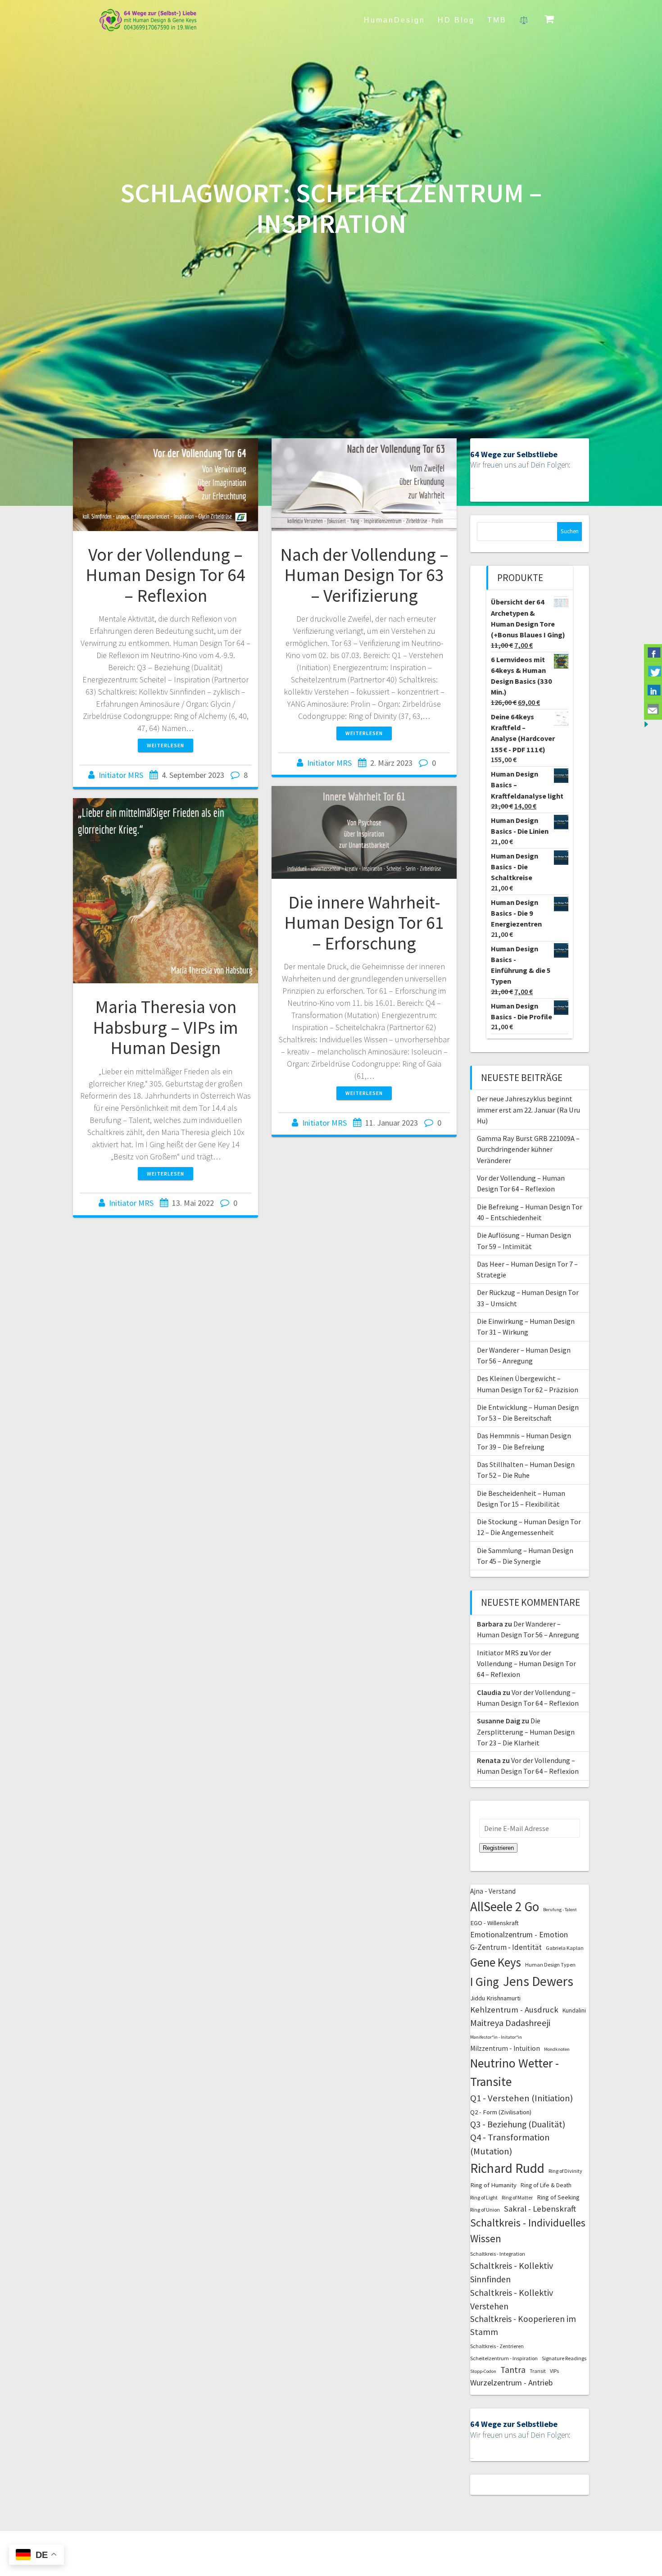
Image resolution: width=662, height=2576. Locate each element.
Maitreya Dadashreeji (510, 2023)
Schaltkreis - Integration (498, 2254)
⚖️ (524, 20)
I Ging (485, 1981)
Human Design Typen (550, 1965)
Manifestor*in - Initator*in (496, 2037)
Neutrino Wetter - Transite (515, 2072)
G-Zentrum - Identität (506, 1947)
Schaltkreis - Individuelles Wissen (528, 2231)
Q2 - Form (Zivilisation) (501, 2112)
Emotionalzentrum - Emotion (519, 1935)
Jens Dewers (538, 1981)
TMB (497, 20)
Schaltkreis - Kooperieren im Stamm (523, 2325)
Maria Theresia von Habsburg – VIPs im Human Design (165, 1027)
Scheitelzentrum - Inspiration (504, 2358)
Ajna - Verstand (493, 1891)
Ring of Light (484, 2197)
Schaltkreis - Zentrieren (497, 2346)
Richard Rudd (507, 2168)
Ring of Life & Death (546, 2185)
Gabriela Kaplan (565, 1948)
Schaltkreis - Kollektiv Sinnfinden (512, 2272)
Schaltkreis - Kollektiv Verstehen (512, 2299)
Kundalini (574, 2010)
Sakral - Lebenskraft (540, 2209)
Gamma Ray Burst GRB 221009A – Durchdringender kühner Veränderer (528, 1149)
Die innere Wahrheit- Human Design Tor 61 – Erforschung (364, 923)
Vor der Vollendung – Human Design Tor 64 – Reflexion (165, 575)
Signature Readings (564, 2358)
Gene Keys (496, 1962)
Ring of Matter (517, 2197)
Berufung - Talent (560, 1910)
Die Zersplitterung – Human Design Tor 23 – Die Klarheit (526, 1732)
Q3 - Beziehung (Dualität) (518, 2124)
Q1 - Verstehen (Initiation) (521, 2098)
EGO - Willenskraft (494, 1923)
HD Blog (456, 20)
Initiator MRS (121, 775)
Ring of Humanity (493, 2185)
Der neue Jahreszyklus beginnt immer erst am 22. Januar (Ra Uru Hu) (528, 1110)
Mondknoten (557, 2049)
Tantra (513, 2370)
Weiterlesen (165, 745)
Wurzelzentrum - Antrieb (511, 2383)
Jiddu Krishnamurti (495, 1998)
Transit (538, 2371)
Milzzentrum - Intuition (505, 2048)
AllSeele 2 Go (505, 1906)
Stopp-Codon (483, 2371)
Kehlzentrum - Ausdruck (514, 2010)
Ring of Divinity (565, 2171)
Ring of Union (485, 2210)
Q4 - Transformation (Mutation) (510, 2144)
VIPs (554, 2371)
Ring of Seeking (558, 2197)
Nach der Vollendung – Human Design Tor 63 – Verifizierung (364, 575)
